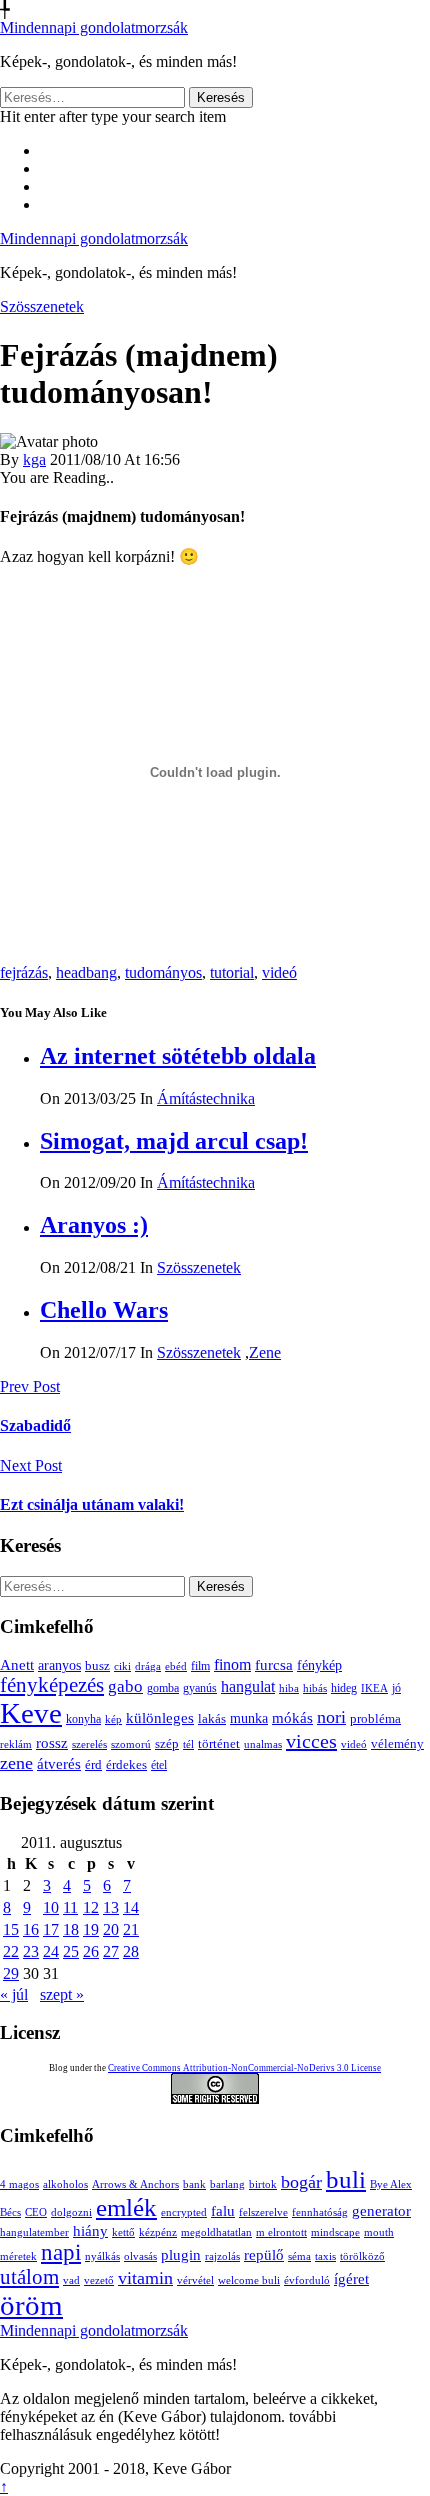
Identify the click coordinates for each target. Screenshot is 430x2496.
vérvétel (195, 2280)
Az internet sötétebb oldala (178, 1056)
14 (131, 1907)
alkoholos (65, 2184)
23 (31, 1951)
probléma (375, 1718)
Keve (31, 1713)
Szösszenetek (42, 306)
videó (279, 972)
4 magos (19, 2184)
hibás (315, 1688)
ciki (122, 1666)
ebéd (176, 1666)
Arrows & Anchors (135, 2184)
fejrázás (24, 972)
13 (111, 1907)
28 (131, 1951)
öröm (31, 2305)
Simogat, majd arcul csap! (174, 1141)
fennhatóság (320, 2212)
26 (91, 1951)
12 (91, 1907)
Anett (17, 1664)
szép (167, 1743)
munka (249, 1718)
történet (219, 1744)
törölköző (362, 2256)
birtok (263, 2184)
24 (51, 1951)
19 (91, 1929)
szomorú (131, 1744)
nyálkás (102, 2256)
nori (331, 1717)
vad (71, 2280)
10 (51, 1907)
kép (113, 1719)
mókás (292, 1717)
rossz (52, 1743)
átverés (59, 1763)
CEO (36, 2212)
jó (396, 1688)
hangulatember (34, 2232)
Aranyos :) (94, 1225)
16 (31, 1929)
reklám (16, 1744)
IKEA (374, 1688)
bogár (301, 2182)
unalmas (263, 1744)
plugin (181, 2254)
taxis (325, 2256)
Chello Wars (104, 1310)
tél (188, 1744)
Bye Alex (391, 2184)
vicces (311, 1741)
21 (131, 1929)
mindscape (335, 2232)
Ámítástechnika (206, 1098)
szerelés (89, 1744)
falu (223, 2210)
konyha (83, 1719)
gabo (125, 1686)
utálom (29, 2277)
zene (16, 1763)
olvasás (140, 2256)
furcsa (274, 1665)
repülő (264, 2254)
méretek (18, 2256)
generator (381, 2210)
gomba (163, 1688)
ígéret (351, 2278)
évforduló (307, 2280)
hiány (90, 2230)
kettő (123, 2232)
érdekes (126, 1765)
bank (194, 2184)
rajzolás (222, 2256)
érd (93, 1764)
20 (111, 1929)
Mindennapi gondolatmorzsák (94, 27)
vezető (99, 2280)
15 (11, 1929)
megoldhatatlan (216, 2232)
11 (70, 1907)
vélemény (397, 1743)
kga (34, 459)
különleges (160, 1717)
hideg (344, 1688)
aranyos (59, 1665)
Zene (265, 1352)
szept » (62, 1994)
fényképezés (52, 1685)
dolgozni (71, 2212)
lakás (212, 1719)
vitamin (145, 2278)
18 (71, 1929)
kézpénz (158, 2232)
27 (111, 1951)
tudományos (163, 972)
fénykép (319, 1665)
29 (11, 1973)
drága (148, 1666)
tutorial (232, 972)
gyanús (200, 1688)
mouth (379, 2232)
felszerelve (263, 2212)
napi (61, 2252)
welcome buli (249, 2280)
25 (71, 1951)
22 (11, 1951)
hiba (289, 1688)
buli (346, 2179)
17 (51, 1929)
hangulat (248, 1686)
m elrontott (281, 2232)
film (200, 1666)
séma (299, 2256)
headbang (86, 972)
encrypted (184, 2212)
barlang (227, 2184)
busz (97, 1666)
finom (232, 1664)
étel (159, 1765)
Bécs (10, 2212)
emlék (126, 2207)
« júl (14, 1994)
